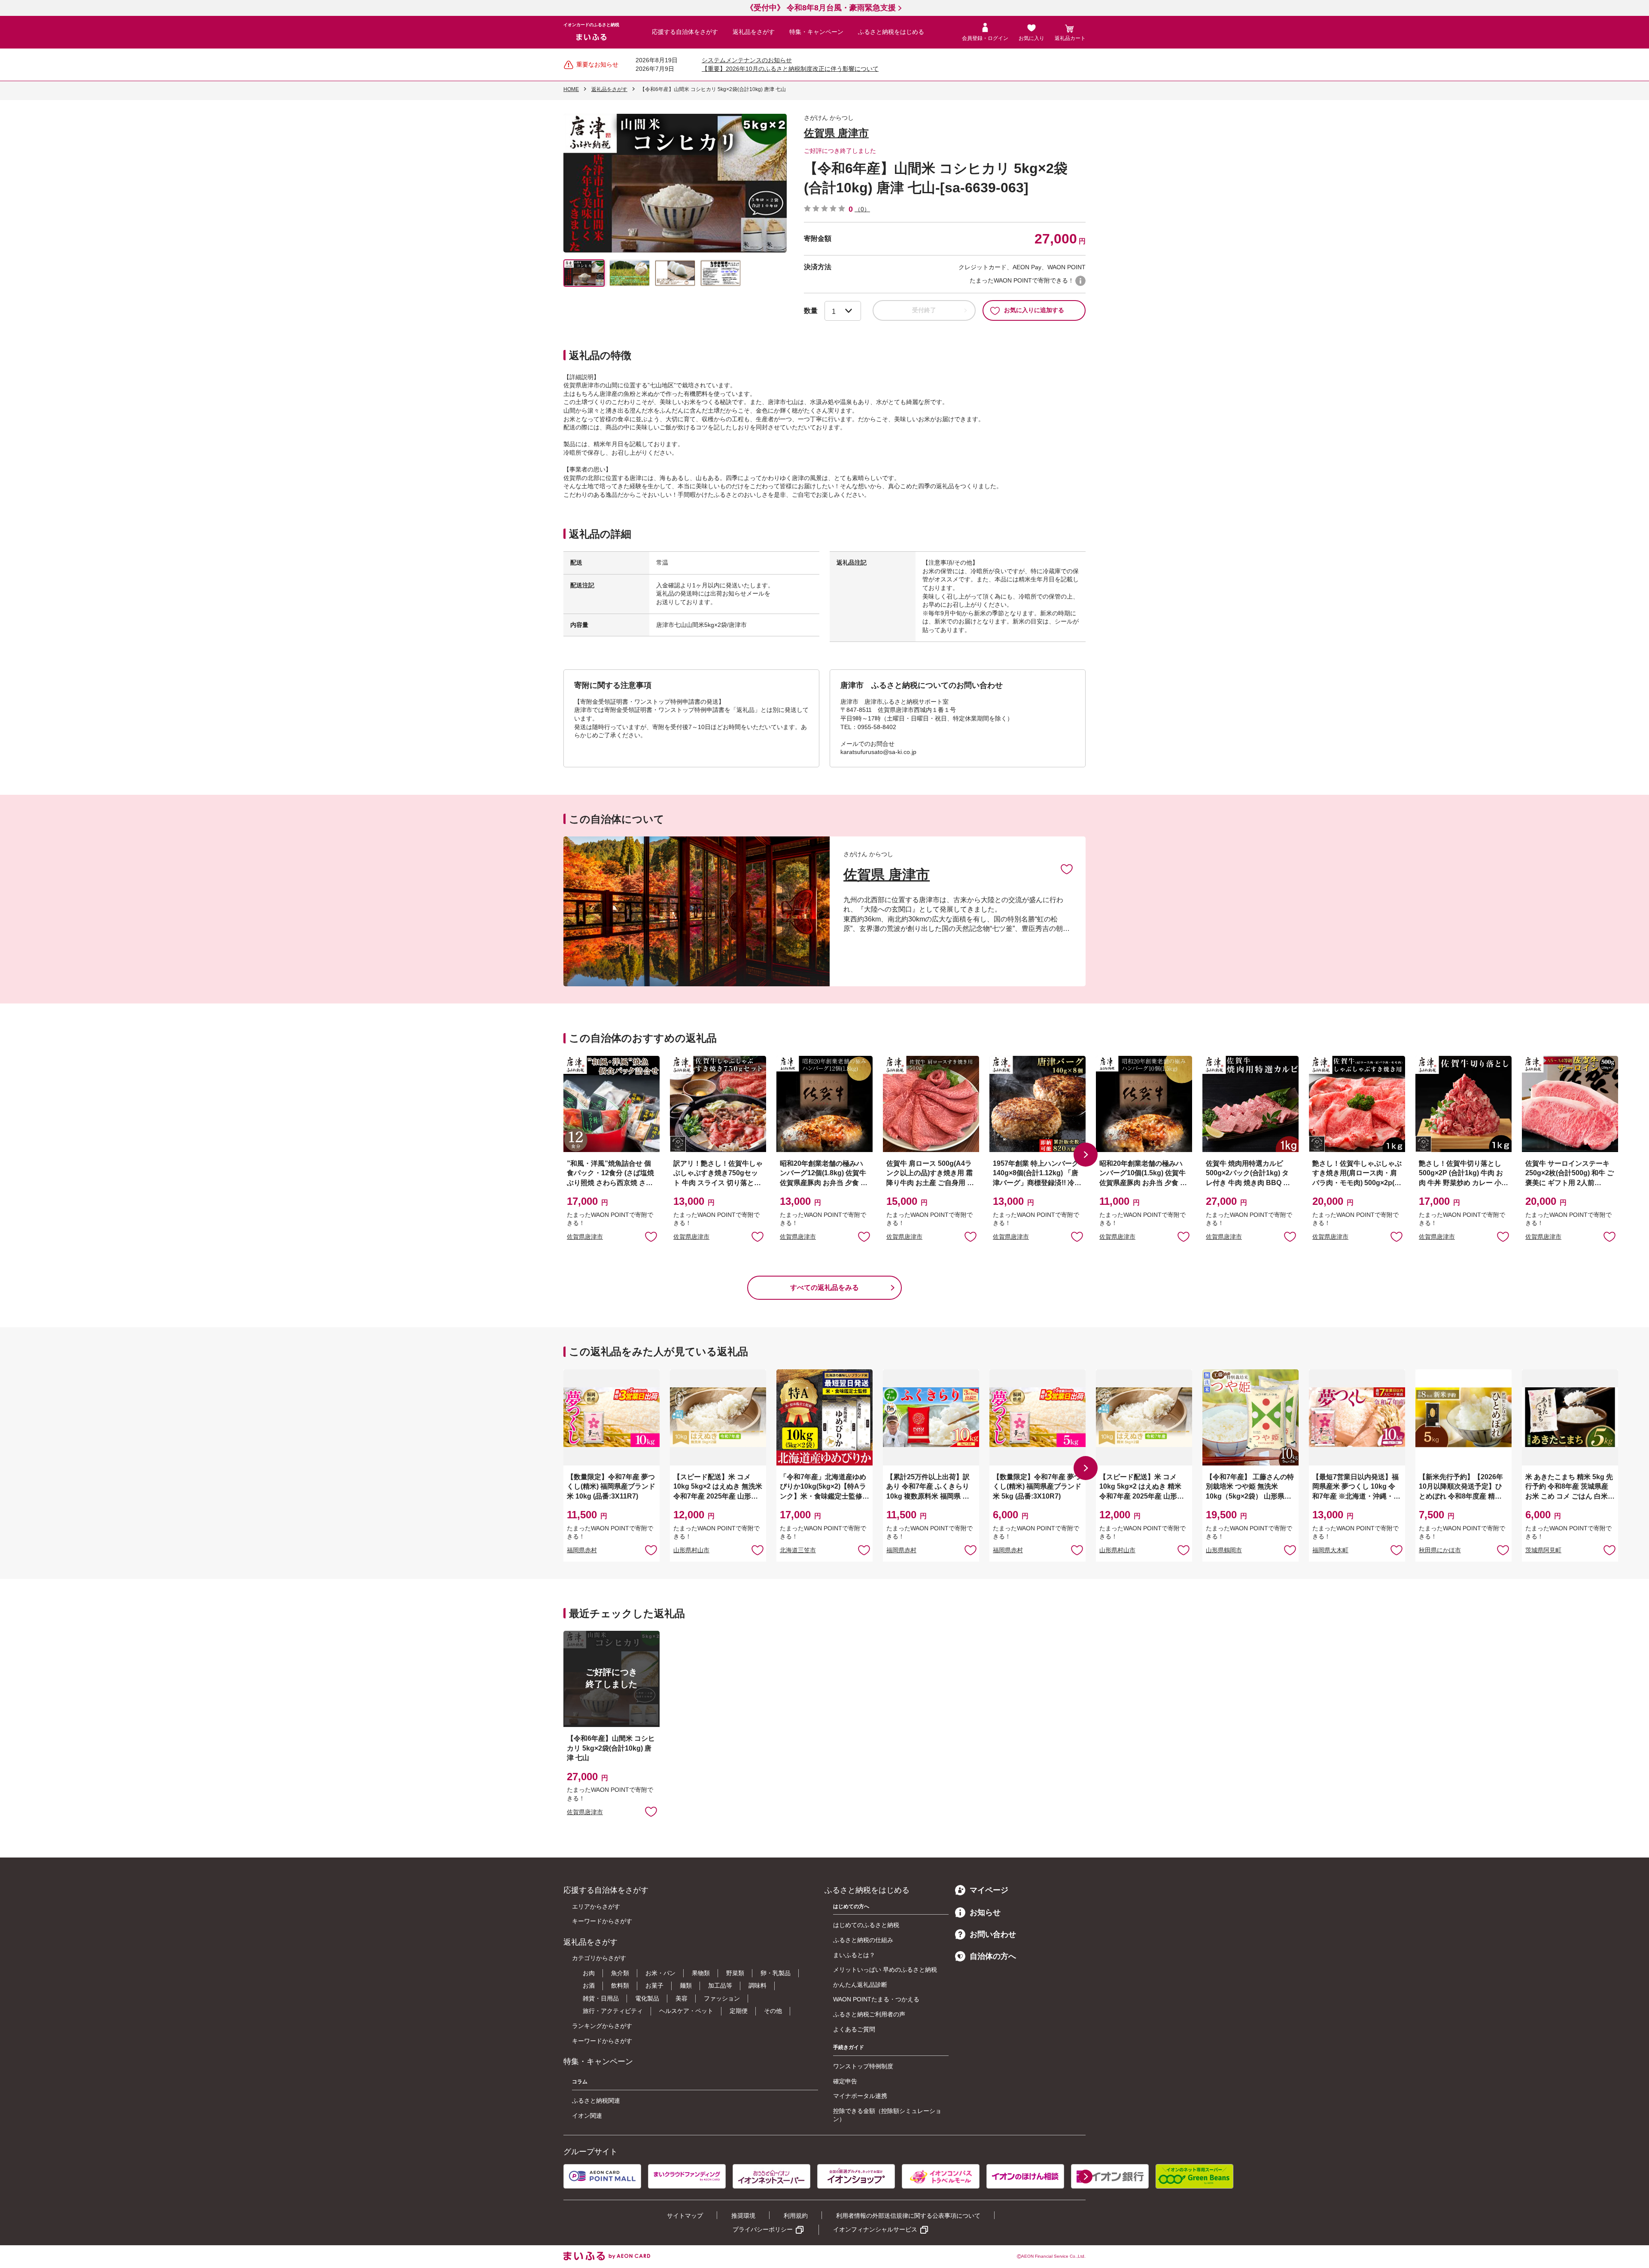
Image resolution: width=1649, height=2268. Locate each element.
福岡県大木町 (1330, 1550)
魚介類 (620, 1973)
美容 (682, 1998)
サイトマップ (685, 2216)
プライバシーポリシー (763, 2229)
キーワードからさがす (602, 1921)
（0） (862, 209)
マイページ (989, 1890)
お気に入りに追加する (1034, 310)
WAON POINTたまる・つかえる (876, 1999)
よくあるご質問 (854, 2029)
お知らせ (985, 1912)
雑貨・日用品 (601, 1998)
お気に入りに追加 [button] (651, 1236)
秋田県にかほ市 (1440, 1550)
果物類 (701, 1973)
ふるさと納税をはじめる (891, 32)
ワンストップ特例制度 (863, 2066)
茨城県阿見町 (1543, 1550)
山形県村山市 (691, 1550)
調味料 (758, 1985)
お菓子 (654, 1985)
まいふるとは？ (854, 1955)
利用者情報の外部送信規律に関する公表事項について (908, 2216)
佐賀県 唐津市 (836, 133)
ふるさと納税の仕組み (863, 1940)
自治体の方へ (993, 1956)
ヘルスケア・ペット (686, 2011)
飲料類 (620, 1985)
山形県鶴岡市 (1224, 1550)
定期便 (739, 2011)
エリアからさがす (596, 1906)
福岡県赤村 (582, 1550)
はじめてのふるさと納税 (866, 1925)
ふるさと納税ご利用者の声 (869, 2014)
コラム (580, 2082)
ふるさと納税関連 (596, 2101)
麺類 (686, 1985)
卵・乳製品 (776, 1973)
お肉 (589, 1973)
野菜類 (735, 1973)
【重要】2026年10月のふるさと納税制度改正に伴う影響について (790, 69)
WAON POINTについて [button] (1080, 281)
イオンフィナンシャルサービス (875, 2229)
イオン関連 (587, 2116)
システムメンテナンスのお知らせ (747, 60)
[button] (1086, 1155)
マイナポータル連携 (860, 2096)
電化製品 (647, 1998)
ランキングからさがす (602, 2026)
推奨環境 (743, 2216)
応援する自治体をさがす (685, 32)
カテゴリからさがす (599, 1958)
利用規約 (796, 2216)
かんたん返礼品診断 (860, 1985)
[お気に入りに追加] (1067, 869)
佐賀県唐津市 (585, 1237)
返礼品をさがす (754, 32)
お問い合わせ (993, 1934)
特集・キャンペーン (816, 32)
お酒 (589, 1985)
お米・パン (660, 1973)
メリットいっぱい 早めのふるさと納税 (885, 1970)
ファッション (722, 1998)
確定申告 (845, 2081)
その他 (773, 2011)
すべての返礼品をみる (824, 1288)
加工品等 (720, 1985)
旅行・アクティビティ (613, 2011)
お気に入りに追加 (1067, 869)
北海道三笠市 (798, 1550)
